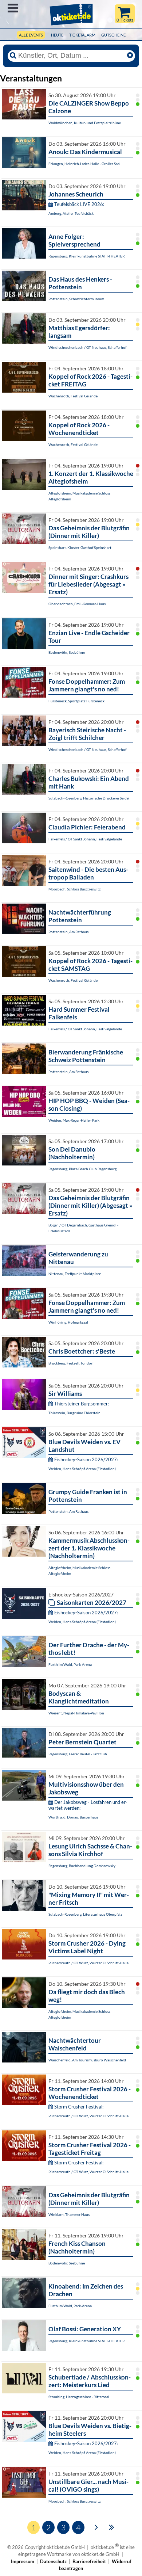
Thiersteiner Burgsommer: (82, 1404)
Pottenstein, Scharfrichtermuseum (76, 299)
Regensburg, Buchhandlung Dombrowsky (82, 1866)
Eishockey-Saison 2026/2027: (86, 1459)
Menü (13, 8)
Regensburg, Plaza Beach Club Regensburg (82, 1169)
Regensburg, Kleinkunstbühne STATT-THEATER (86, 256)
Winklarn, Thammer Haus (69, 2214)
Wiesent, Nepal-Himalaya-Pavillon (76, 1713)
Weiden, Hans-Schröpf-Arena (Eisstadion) (82, 1469)
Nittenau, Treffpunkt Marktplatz (75, 1274)
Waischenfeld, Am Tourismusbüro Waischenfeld (87, 2060)
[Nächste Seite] (96, 2527)
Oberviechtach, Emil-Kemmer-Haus (77, 604)
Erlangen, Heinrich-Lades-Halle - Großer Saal (84, 164)
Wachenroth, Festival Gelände (73, 396)
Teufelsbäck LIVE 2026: (79, 204)
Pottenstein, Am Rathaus (68, 932)
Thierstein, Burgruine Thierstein (74, 1413)
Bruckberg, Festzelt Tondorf (71, 1363)
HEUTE (57, 35)
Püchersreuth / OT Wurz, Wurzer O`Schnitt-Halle (88, 1963)
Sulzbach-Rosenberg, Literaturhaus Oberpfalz (85, 1914)
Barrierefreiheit (89, 2561)
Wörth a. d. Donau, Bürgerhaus (73, 1817)
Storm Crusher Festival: (79, 2107)
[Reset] (130, 56)
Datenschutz (53, 2561)
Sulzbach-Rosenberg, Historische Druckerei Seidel (89, 798)
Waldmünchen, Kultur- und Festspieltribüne (85, 123)
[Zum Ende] (112, 2527)
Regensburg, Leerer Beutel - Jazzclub (78, 1754)
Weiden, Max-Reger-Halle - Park (74, 1120)
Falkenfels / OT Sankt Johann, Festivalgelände (85, 839)
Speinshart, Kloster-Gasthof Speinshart (80, 547)
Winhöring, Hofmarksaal (68, 1322)
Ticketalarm (82, 35)
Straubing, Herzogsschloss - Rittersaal (79, 2397)
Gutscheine (113, 35)
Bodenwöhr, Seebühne (67, 652)
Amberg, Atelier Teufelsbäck (71, 213)
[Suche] (13, 56)
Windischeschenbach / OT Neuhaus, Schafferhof (87, 347)
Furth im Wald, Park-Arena (70, 1664)
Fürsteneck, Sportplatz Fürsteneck (76, 701)
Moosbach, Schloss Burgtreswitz (75, 889)
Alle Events (31, 35)
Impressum (23, 2561)
